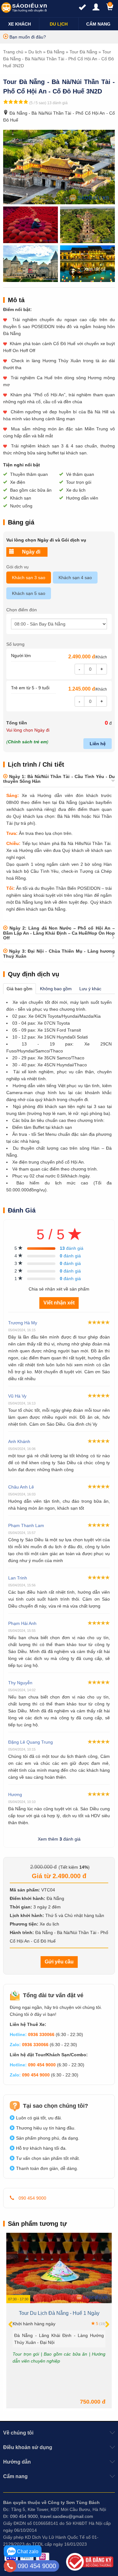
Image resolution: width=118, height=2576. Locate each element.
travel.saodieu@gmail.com (67, 2516)
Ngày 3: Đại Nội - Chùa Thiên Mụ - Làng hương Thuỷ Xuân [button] (59, 953)
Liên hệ (98, 744)
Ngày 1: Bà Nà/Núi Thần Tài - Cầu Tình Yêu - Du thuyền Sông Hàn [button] (59, 779)
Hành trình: (22, 1932)
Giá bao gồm (20, 989)
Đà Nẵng (56, 52)
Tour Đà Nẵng (83, 52)
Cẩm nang (15, 2476)
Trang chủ (13, 52)
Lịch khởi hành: (27, 1915)
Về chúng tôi (18, 2433)
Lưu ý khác (90, 989)
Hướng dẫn (17, 2462)
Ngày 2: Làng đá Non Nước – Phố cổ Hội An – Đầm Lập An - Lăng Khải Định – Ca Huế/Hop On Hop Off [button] (59, 933)
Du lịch (35, 52)
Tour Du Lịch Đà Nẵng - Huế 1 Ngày (59, 2313)
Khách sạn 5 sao (29, 593)
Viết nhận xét (59, 1303)
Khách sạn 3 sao (29, 578)
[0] (107, 9)
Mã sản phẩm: (25, 1890)
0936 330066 (41, 2034)
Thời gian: (21, 1907)
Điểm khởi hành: (28, 1898)
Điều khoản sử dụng (28, 2447)
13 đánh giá (57, 103)
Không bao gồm (56, 989)
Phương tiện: (24, 1924)
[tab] (59, 779)
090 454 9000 (42, 2065)
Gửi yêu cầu (59, 1962)
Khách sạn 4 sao (75, 578)
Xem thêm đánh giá (59, 1839)
